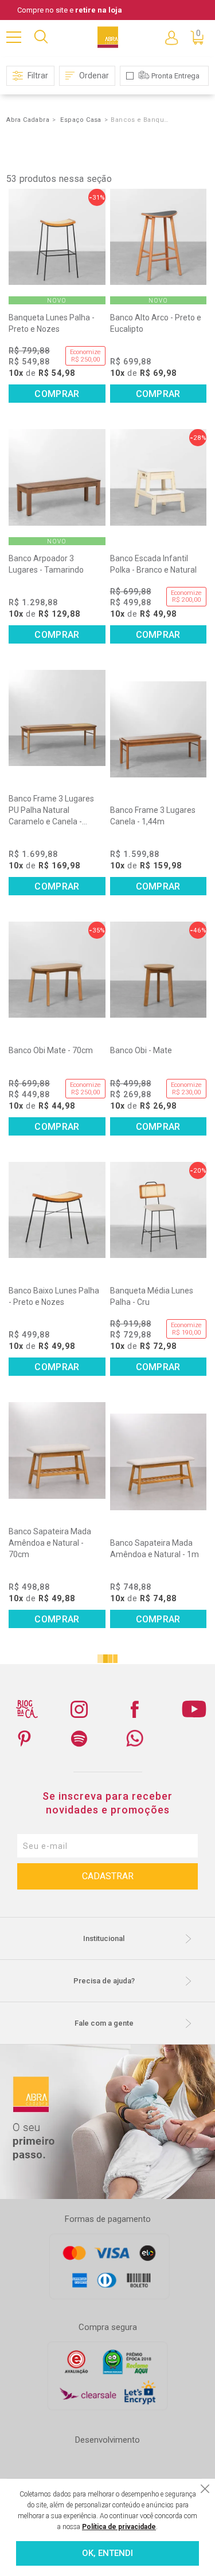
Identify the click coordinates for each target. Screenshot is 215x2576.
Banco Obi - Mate (141, 1050)
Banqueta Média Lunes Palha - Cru (152, 1296)
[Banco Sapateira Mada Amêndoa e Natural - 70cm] (57, 1450)
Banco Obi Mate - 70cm (51, 1050)
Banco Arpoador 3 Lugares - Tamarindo (46, 564)
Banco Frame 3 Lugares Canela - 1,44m (153, 816)
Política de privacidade (119, 2527)
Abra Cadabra (28, 120)
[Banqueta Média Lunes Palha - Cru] (158, 1210)
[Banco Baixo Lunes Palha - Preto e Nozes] (57, 1210)
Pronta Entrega (175, 76)
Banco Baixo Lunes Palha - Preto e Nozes (54, 1296)
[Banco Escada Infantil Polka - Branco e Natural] (158, 477)
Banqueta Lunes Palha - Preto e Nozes (52, 323)
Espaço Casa (81, 120)
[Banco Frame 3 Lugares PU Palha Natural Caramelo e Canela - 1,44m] (57, 718)
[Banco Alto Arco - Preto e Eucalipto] (158, 237)
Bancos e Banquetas (139, 120)
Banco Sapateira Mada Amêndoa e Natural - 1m (155, 1549)
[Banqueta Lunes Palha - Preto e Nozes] (57, 237)
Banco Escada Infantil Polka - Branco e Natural (153, 564)
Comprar (57, 394)
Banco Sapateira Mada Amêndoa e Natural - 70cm (50, 1543)
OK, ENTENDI (107, 2553)
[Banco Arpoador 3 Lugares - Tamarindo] (57, 477)
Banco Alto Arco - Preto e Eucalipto (156, 323)
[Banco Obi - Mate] (158, 970)
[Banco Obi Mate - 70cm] (57, 970)
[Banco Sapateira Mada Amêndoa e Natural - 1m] (158, 1462)
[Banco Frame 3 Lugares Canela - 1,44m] (158, 729)
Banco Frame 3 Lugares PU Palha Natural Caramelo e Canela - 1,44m (51, 811)
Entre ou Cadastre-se (171, 37)
